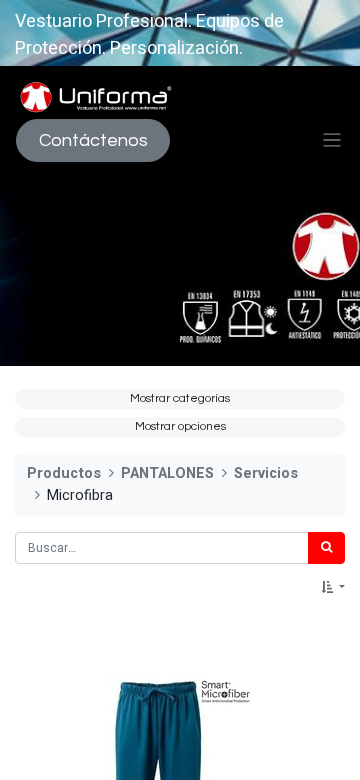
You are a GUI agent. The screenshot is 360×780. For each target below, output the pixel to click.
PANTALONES (167, 473)
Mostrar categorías (180, 398)
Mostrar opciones (180, 426)
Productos (64, 473)
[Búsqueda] (326, 548)
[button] (333, 588)
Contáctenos (93, 140)
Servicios (266, 473)
